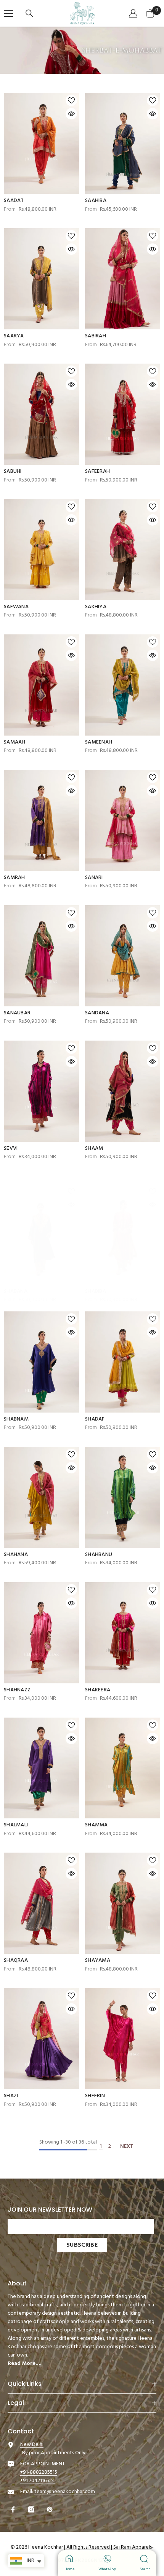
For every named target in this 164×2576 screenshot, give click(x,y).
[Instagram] (32, 2509)
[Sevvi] (41, 1091)
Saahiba (96, 201)
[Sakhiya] (123, 550)
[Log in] (134, 13)
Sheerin (95, 2096)
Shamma (96, 1825)
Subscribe (82, 2245)
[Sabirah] (123, 279)
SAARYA (14, 336)
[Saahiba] (123, 143)
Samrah (14, 878)
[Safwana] (41, 550)
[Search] (30, 13)
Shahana (16, 1555)
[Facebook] (14, 2509)
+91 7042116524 (38, 2481)
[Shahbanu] (123, 1497)
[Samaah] (41, 685)
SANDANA (97, 1013)
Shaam (94, 1149)
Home (69, 2569)
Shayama (98, 1961)
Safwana (16, 607)
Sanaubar (17, 1013)
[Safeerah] (123, 414)
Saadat (14, 201)
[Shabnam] (41, 1362)
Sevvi (11, 1149)
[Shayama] (123, 1903)
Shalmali (16, 1825)
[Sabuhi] (41, 414)
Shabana (16, 1292)
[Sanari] (123, 820)
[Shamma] (123, 1768)
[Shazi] (41, 2039)
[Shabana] (41, 1234)
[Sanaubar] (41, 956)
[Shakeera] (123, 1633)
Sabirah (96, 336)
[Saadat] (41, 143)
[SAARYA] (41, 279)
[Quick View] (71, 114)
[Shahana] (41, 1497)
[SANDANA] (123, 956)
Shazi (11, 2096)
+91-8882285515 (39, 2472)
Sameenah (99, 742)
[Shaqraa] (41, 1903)
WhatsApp (107, 2569)
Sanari (94, 878)
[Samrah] (41, 820)
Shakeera (98, 1690)
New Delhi (32, 2445)
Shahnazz (17, 1690)
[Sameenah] (123, 685)
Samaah (15, 742)
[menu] (8, 13)
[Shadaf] (123, 1362)
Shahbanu (99, 1555)
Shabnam (16, 1419)
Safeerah (97, 472)
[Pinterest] (51, 2509)
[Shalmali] (41, 1768)
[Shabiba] (123, 1234)
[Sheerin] (123, 2039)
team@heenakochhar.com (65, 2492)
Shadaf (95, 1419)
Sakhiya (96, 607)
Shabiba (96, 1292)
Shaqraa (16, 1961)
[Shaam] (123, 1091)
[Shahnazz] (41, 1633)
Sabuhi (13, 472)
